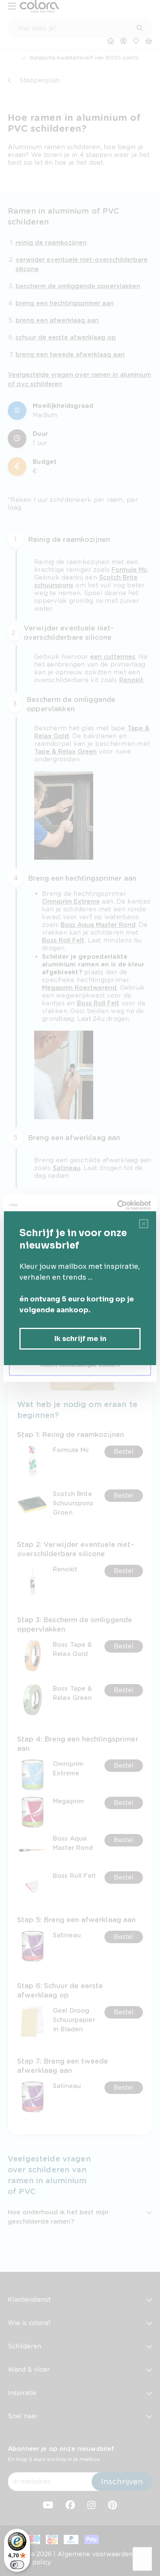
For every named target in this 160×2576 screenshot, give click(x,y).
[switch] (17, 2565)
